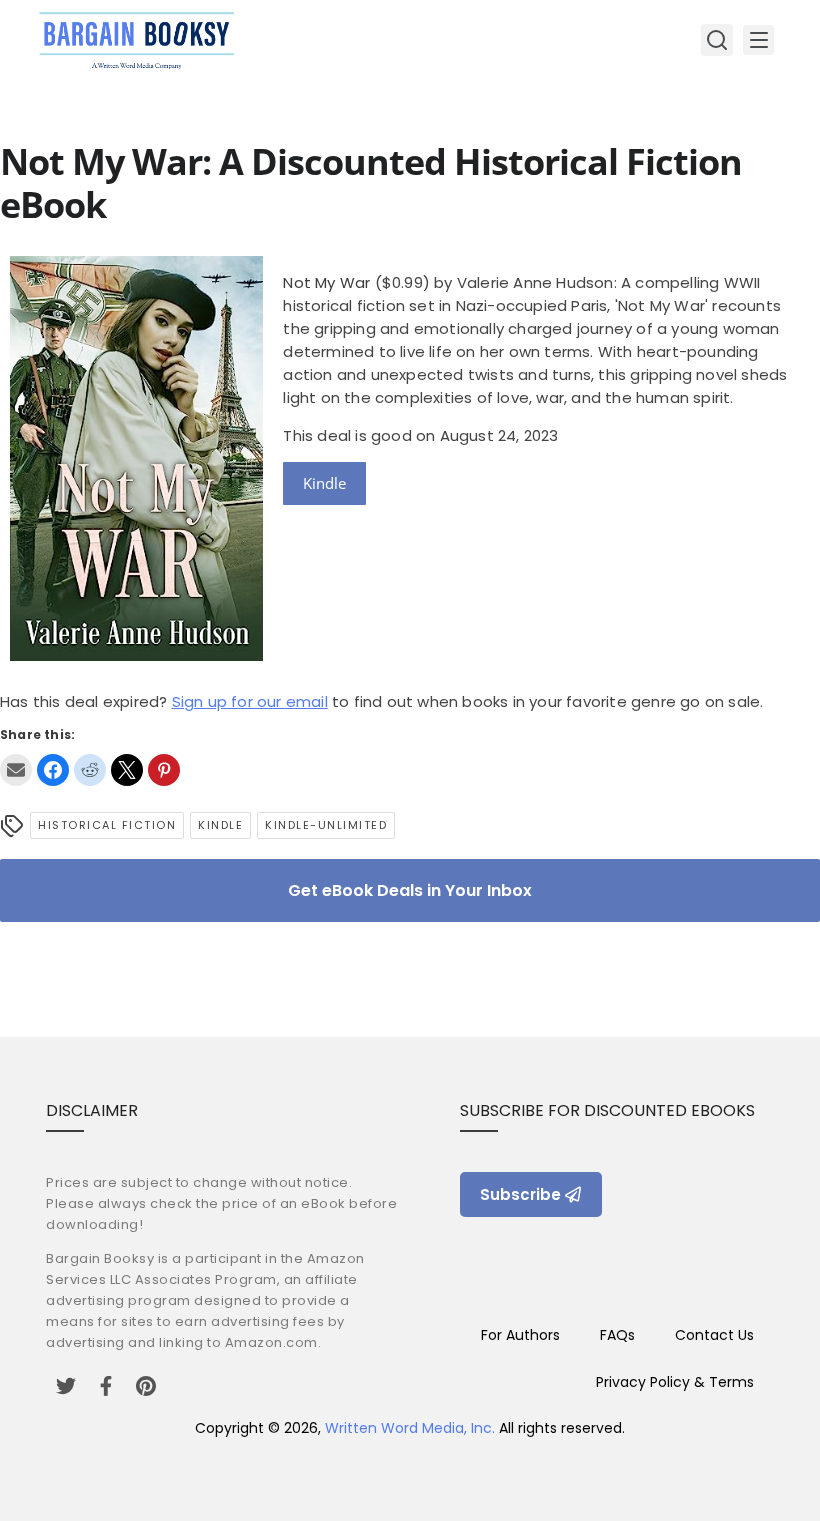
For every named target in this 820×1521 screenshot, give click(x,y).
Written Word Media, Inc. (410, 1428)
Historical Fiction (107, 825)
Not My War (326, 282)
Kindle (324, 483)
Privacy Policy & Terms (675, 1382)
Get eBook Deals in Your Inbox (410, 890)
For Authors (520, 1335)
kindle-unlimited (326, 825)
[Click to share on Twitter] (127, 770)
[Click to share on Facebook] (53, 770)
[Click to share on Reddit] (90, 770)
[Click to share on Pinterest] (164, 770)
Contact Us (714, 1335)
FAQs (617, 1335)
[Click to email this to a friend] (16, 770)
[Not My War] (136, 655)
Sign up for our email (250, 701)
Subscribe (520, 1194)
